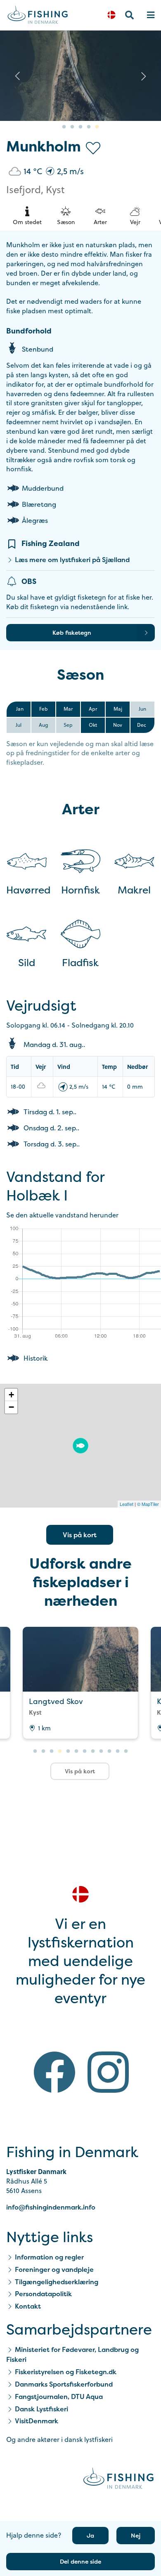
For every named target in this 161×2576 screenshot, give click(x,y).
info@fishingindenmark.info (51, 2207)
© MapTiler (148, 1504)
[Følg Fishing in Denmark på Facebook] (54, 2074)
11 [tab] (118, 1751)
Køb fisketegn (72, 632)
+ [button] (11, 1395)
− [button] (11, 1407)
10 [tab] (109, 1751)
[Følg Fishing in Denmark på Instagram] (108, 2074)
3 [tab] (80, 127)
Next (144, 76)
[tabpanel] (80, 76)
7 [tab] (85, 1751)
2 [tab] (72, 127)
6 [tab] (76, 1751)
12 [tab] (126, 1751)
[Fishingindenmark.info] (118, 2480)
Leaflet (127, 1504)
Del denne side (80, 2561)
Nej (136, 2535)
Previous (17, 76)
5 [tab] (97, 127)
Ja (90, 2535)
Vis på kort (80, 1535)
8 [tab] (93, 1751)
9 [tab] (101, 1751)
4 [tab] (89, 127)
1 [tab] (64, 127)
